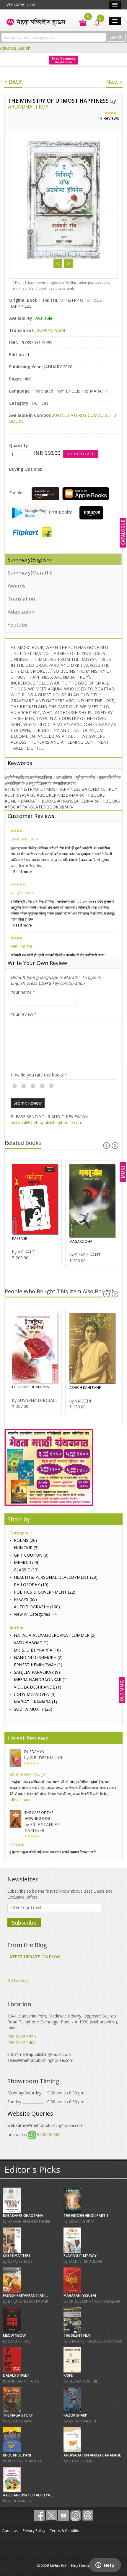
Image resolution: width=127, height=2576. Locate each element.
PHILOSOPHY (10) (31, 1585)
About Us (10, 2531)
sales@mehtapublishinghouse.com (40, 2060)
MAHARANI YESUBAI (80, 2295)
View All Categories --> (35, 1614)
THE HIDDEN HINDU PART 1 (86, 2216)
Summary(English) (29, 560)
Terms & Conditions (67, 2531)
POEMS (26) (25, 1540)
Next (69, 264)
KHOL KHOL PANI (17, 2455)
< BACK (13, 82)
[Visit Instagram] (76, 2515)
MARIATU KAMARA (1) (35, 1702)
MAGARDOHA (24, 1241)
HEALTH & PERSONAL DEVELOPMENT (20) (56, 1577)
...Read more (21, 872)
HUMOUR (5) (26, 1548)
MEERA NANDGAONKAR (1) (41, 1680)
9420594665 (49, 2134)
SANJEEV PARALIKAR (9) (37, 1672)
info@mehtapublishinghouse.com (39, 2054)
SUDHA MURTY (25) (33, 1709)
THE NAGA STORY (18, 2415)
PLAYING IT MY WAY (80, 2255)
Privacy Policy (34, 2531)
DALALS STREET (16, 2375)
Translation (21, 599)
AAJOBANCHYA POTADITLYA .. (28, 2495)
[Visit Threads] (88, 2515)
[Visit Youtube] (63, 2515)
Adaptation (21, 612)
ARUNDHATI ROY (28, 106)
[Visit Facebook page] (39, 2515)
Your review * (24, 1014)
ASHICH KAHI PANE (28, 1388)
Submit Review (28, 1103)
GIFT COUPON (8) (31, 1555)
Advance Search (15, 48)
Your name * (23, 992)
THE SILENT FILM (77, 2335)
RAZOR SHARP (75, 2415)
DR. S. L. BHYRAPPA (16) (37, 1650)
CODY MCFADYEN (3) (35, 1694)
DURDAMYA (34, 1752)
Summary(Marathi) (30, 573)
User (31, 4)
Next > (114, 82)
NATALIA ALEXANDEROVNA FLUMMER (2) (55, 1635)
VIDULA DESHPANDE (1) (38, 1687)
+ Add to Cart (80, 454)
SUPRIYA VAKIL (52, 330)
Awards (17, 586)
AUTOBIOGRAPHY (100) (37, 1607)
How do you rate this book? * (39, 1075)
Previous (58, 264)
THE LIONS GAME (83, 1241)
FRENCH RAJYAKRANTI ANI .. (26, 2295)
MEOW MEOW (14, 2335)
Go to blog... (19, 1980)
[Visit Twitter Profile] (51, 2515)
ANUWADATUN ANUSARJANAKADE (92, 2455)
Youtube (18, 625)
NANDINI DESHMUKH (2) (38, 1657)
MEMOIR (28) (27, 1562)
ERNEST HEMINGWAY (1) (38, 1665)
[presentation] (106, 1146)
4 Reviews (109, 118)
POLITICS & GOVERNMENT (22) (45, 1592)
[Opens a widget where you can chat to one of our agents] (105, 2566)
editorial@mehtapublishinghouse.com (47, 1122)
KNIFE (68, 2375)
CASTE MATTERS (17, 2255)
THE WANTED (80, 1390)
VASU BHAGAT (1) (31, 1643)
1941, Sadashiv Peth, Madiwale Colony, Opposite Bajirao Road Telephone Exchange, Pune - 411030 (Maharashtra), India (63, 2022)
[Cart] (80, 22)
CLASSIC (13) (26, 1570)
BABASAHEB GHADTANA (23, 2216)
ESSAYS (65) (25, 1599)
